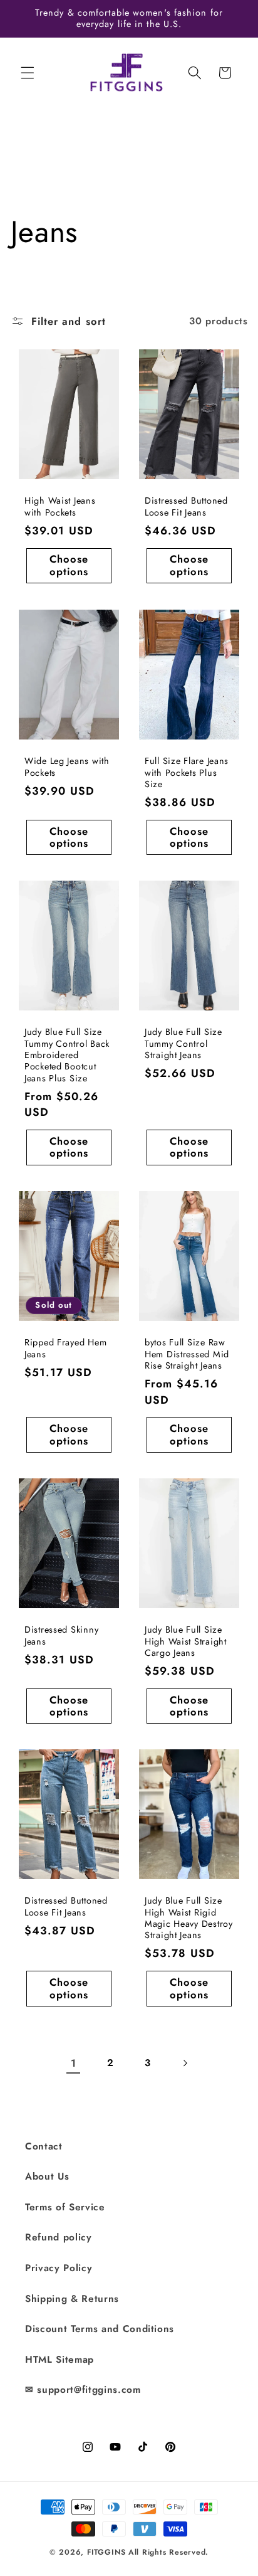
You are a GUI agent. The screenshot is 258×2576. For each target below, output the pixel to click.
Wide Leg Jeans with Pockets (67, 767)
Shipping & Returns (72, 2299)
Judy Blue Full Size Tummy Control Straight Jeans (183, 1043)
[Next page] (185, 2063)
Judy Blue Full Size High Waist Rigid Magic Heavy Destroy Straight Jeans (189, 1918)
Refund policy (59, 2237)
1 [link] (74, 2063)
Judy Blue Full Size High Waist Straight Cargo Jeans (186, 1641)
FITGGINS (106, 2552)
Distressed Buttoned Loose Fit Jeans (186, 507)
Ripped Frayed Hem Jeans (65, 1348)
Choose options (69, 566)
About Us (47, 2176)
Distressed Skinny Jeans (61, 1635)
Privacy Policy (59, 2268)
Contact (44, 2146)
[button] (28, 73)
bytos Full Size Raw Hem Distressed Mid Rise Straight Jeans (187, 1354)
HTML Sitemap (59, 2360)
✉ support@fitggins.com (83, 2390)
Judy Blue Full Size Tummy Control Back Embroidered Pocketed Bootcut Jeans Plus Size (67, 1055)
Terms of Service (65, 2207)
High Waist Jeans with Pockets (60, 507)
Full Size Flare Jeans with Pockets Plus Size (187, 772)
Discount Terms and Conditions (100, 2329)
